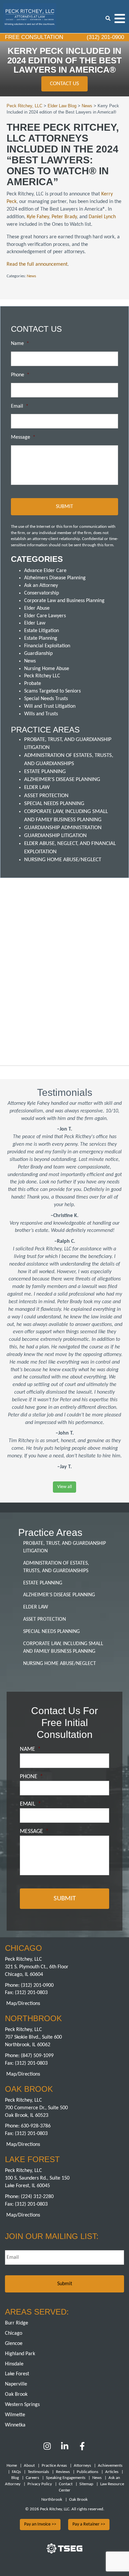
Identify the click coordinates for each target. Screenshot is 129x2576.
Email (20, 406)
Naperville (16, 2384)
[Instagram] (48, 2449)
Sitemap (86, 2484)
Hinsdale (14, 2364)
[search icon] (108, 18)
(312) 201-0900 (105, 37)
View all (64, 1487)
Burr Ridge (17, 2323)
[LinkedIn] (65, 2449)
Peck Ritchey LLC (42, 676)
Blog (15, 2478)
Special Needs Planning (54, 804)
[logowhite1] (30, 16)
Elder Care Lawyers (45, 616)
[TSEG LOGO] (64, 2552)
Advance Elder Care (45, 571)
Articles (112, 2472)
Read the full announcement (37, 264)
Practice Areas (54, 2466)
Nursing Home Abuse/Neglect (63, 860)
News (31, 276)
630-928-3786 (36, 2126)
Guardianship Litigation (55, 836)
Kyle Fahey (38, 217)
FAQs (16, 2472)
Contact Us (64, 84)
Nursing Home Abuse (47, 669)
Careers (32, 2478)
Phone (20, 375)
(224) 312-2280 (37, 2197)
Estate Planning (41, 638)
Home (12, 2466)
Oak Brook (16, 2394)
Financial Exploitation (47, 646)
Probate (33, 684)
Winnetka (15, 2425)
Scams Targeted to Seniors (52, 691)
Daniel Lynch (102, 217)
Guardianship (38, 654)
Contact (66, 2484)
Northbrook (52, 2500)
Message (23, 437)
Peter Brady (64, 217)
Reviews (63, 2472)
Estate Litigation (42, 631)
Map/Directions (23, 2004)
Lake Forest (17, 2374)
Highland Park (20, 2354)
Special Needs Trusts (46, 699)
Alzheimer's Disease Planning (62, 780)
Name (20, 344)
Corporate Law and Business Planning (64, 601)
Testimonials (38, 2472)
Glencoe (14, 2344)
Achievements (110, 2466)
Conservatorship (42, 593)
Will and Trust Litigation (50, 706)
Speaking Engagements (66, 2478)
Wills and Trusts (41, 714)
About (29, 2466)
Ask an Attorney (41, 586)
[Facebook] (82, 2449)
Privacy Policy (40, 2484)
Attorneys (82, 2466)
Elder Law (35, 623)
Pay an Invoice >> (40, 2524)
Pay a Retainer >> (89, 2524)
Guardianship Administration (63, 828)
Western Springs (22, 2405)
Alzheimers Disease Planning (55, 578)
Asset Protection (46, 796)
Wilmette (15, 2415)
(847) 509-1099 (37, 2056)
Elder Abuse (37, 608)
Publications (87, 2472)
